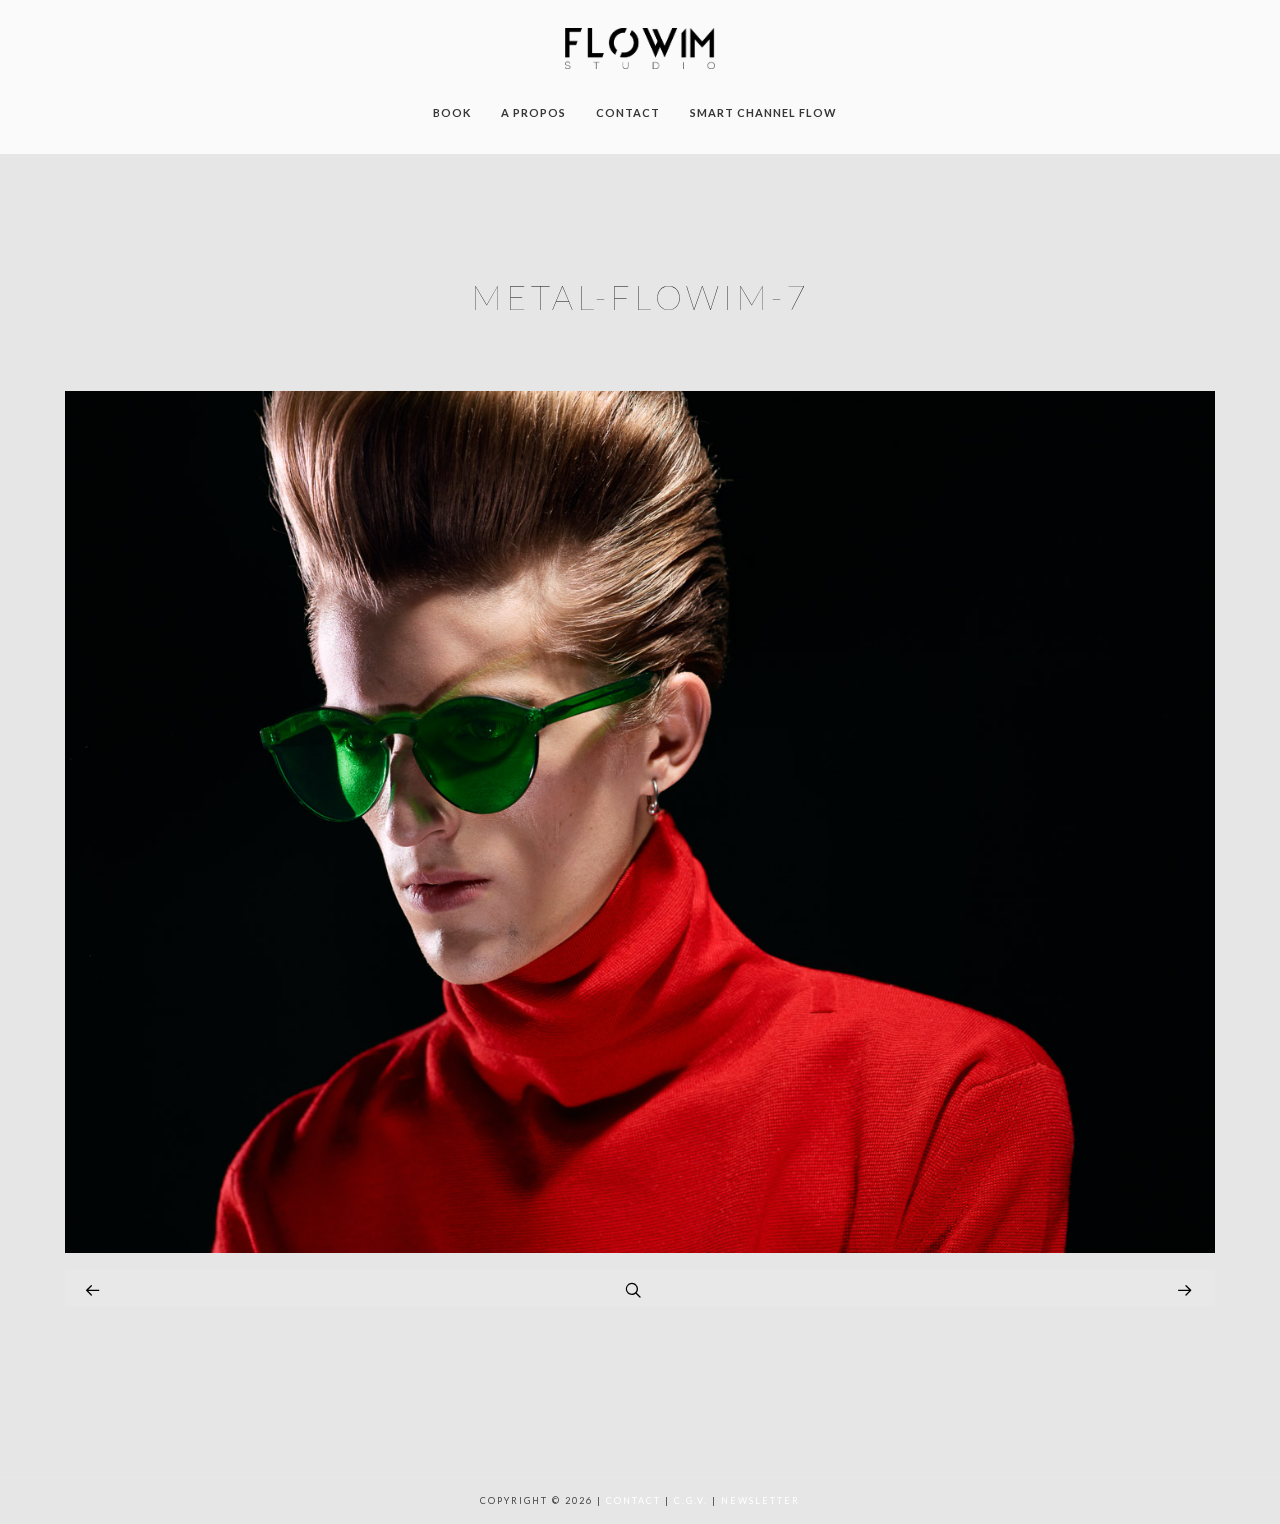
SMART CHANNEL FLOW (763, 112)
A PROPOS (533, 112)
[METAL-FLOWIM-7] (640, 1247)
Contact (633, 1500)
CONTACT (628, 112)
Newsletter (760, 1500)
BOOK (452, 112)
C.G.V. (691, 1500)
